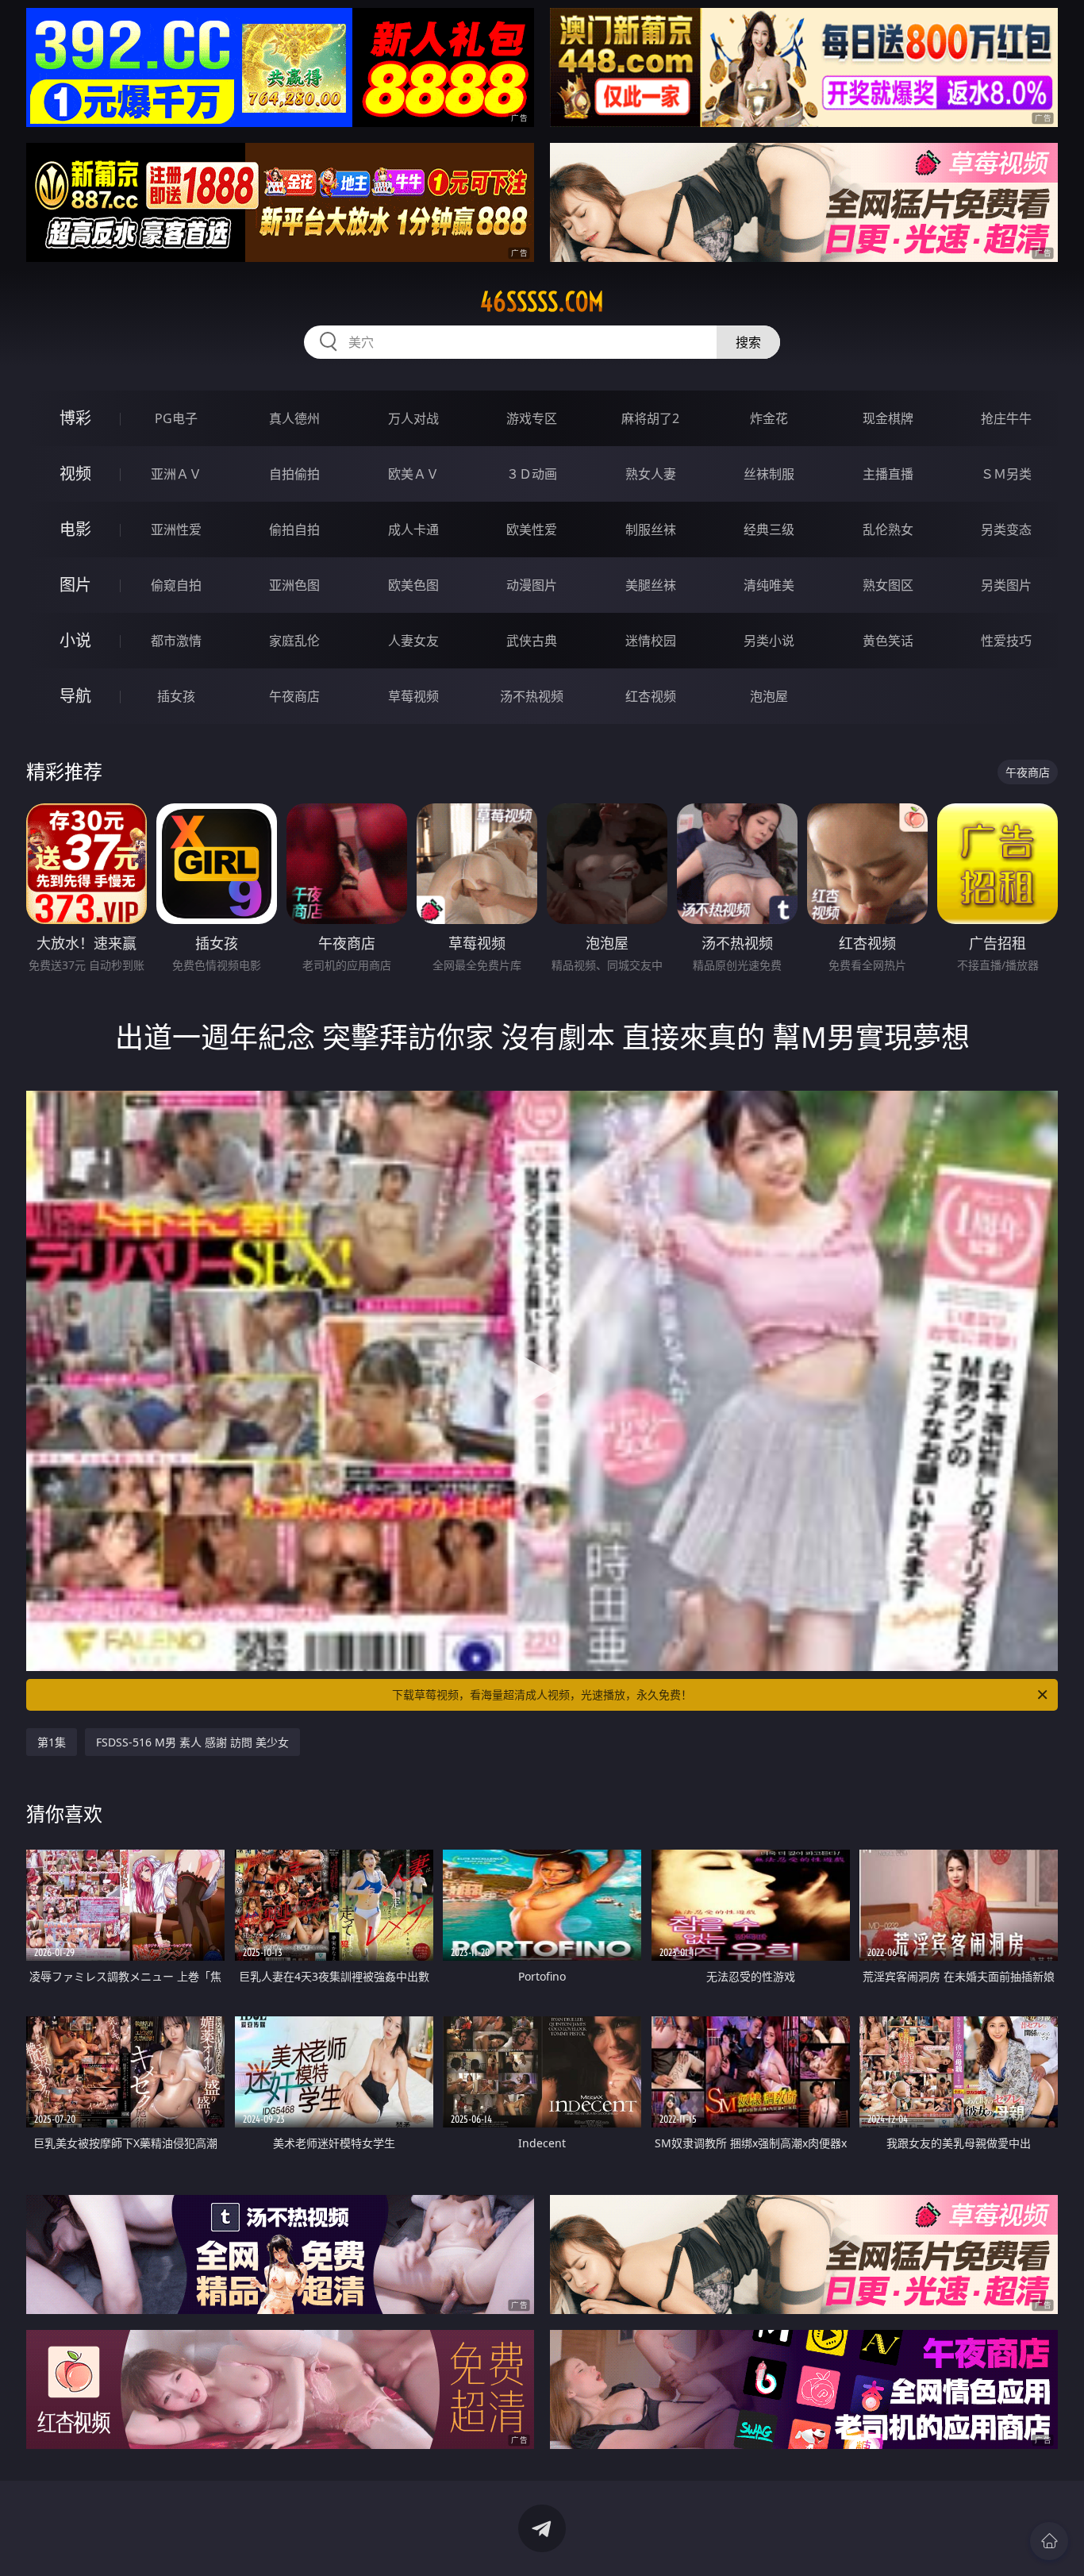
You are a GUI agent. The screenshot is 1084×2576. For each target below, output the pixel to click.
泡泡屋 (769, 696)
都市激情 (176, 641)
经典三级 (769, 529)
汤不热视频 (532, 696)
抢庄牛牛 (1006, 418)
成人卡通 (413, 529)
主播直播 (888, 474)
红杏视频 (651, 696)
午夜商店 (294, 696)
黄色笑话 (888, 641)
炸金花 (769, 418)
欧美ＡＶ (413, 474)
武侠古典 (532, 641)
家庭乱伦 (294, 641)
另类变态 (1006, 529)
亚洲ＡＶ (176, 474)
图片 (75, 585)
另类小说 (769, 641)
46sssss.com (542, 302)
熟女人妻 (651, 474)
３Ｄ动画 (532, 474)
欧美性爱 (532, 529)
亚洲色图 (294, 585)
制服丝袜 (651, 529)
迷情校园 (651, 641)
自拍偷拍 (294, 474)
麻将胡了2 (650, 418)
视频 (75, 474)
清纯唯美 (769, 585)
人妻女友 (413, 641)
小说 (75, 640)
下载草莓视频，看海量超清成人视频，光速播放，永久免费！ (542, 1694)
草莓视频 (413, 696)
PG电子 (176, 418)
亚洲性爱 (176, 529)
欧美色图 (413, 585)
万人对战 (413, 418)
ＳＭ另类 (1006, 474)
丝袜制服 (769, 474)
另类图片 (1006, 585)
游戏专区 (532, 418)
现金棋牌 (888, 418)
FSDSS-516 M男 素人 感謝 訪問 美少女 (192, 1742)
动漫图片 (532, 585)
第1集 (52, 1742)
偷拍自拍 (294, 529)
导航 (75, 696)
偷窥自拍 (176, 585)
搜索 (748, 342)
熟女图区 (888, 585)
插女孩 (176, 696)
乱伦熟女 (888, 529)
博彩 (75, 418)
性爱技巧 (1006, 641)
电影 (75, 529)
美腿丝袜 (651, 585)
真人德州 (294, 418)
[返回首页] (1049, 2541)
